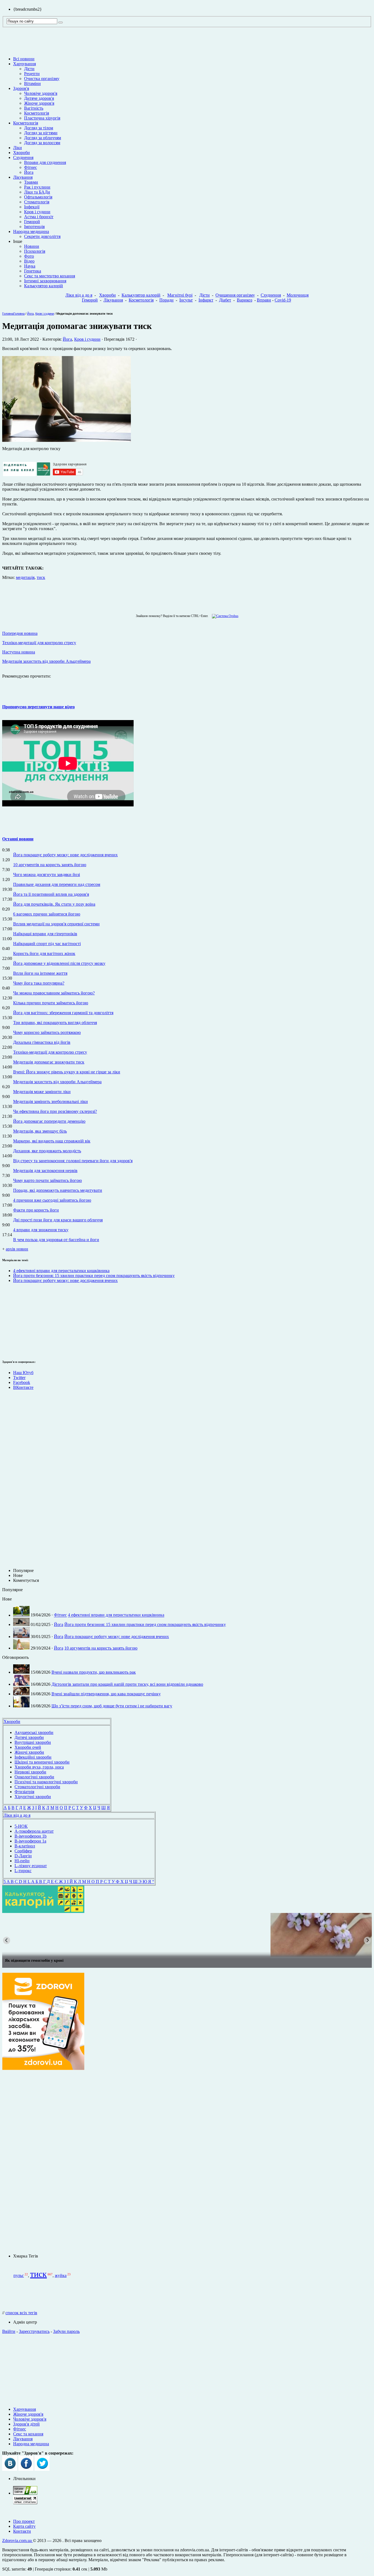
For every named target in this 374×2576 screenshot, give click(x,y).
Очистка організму (42, 79)
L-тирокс (23, 1871)
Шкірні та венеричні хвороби (42, 1762)
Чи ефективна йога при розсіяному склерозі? (55, 1111)
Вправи (264, 300)
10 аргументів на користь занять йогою (50, 865)
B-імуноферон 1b (31, 1836)
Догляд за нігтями (41, 133)
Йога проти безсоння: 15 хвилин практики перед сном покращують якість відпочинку (94, 1276)
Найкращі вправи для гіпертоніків (45, 934)
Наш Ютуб (23, 1373)
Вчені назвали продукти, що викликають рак (94, 1672)
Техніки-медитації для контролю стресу (50, 1052)
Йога (29, 172)
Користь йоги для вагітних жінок (44, 953)
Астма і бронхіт (39, 217)
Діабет (225, 300)
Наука (30, 266)
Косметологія (37, 113)
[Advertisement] (19, 1320)
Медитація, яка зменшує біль (40, 1131)
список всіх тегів (21, 2313)
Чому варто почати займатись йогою (48, 1180)
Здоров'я (21, 88)
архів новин (17, 1249)
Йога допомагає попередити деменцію (49, 1121)
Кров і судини (37, 212)
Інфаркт (206, 300)
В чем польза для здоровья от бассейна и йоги (56, 1240)
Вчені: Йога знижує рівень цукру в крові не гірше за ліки (67, 1072)
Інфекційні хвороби (33, 1757)
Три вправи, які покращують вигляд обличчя (55, 1023)
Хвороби (21, 153)
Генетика (33, 271)
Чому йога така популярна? (39, 983)
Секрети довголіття (42, 236)
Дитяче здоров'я (39, 98)
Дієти (29, 69)
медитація (25, 577)
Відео (29, 261)
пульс (19, 2275)
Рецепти (32, 74)
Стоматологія (37, 202)
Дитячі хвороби (29, 1737)
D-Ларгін (23, 1856)
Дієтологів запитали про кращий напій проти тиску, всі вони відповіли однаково (127, 1684)
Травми (31, 182)
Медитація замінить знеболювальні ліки (51, 1101)
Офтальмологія (38, 197)
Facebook (22, 1382)
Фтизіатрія (24, 1792)
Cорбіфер (23, 1851)
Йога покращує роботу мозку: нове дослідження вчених (65, 855)
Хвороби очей (28, 1747)
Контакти (22, 2531)
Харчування (25, 64)
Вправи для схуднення (45, 162)
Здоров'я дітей (26, 2424)
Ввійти (9, 2331)
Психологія (35, 251)
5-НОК (21, 1826)
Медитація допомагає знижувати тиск (49, 1062)
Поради (166, 300)
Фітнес (31, 167)
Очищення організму (235, 295)
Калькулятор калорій (44, 286)
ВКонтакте (23, 1387)
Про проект (24, 2521)
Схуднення (23, 157)
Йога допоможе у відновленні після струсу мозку (59, 963)
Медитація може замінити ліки (42, 1092)
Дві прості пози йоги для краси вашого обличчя (58, 1220)
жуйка (61, 2275)
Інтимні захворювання (45, 281)
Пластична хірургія (42, 118)
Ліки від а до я (79, 295)
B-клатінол (25, 1846)
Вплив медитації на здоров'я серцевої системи (56, 924)
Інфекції (32, 207)
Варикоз (244, 300)
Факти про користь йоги (36, 1210)
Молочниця (298, 295)
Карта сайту (24, 2526)
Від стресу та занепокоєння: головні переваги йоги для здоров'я (73, 1161)
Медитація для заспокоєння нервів (45, 1171)
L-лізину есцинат (31, 1866)
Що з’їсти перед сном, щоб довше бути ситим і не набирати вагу (112, 1706)
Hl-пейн (22, 1861)
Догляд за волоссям (42, 143)
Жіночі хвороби (29, 1752)
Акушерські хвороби (34, 1732)
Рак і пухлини (37, 187)
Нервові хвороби (30, 1772)
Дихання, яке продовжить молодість (47, 1151)
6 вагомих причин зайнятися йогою (47, 914)
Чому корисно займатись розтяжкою (47, 1032)
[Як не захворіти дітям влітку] (187, 1935)
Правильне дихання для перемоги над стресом (57, 884)
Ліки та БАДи (37, 192)
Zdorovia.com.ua (18, 2541)
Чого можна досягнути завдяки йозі (47, 875)
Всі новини (24, 59)
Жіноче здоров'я (39, 103)
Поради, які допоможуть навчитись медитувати (58, 1190)
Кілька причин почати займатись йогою (51, 1003)
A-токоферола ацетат (34, 1831)
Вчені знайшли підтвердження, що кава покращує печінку (106, 1694)
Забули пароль (66, 2331)
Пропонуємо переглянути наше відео (38, 707)
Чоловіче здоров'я (41, 93)
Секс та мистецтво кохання (50, 276)
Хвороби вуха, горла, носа (39, 1767)
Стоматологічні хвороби (37, 1787)
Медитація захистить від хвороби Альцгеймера (57, 1082)
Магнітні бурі (180, 295)
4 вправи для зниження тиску (41, 1230)
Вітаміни (32, 83)
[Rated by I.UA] (25, 2493)
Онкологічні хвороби (34, 1777)
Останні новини (18, 839)
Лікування (23, 177)
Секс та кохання (28, 2434)
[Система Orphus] (224, 616)
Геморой (32, 222)
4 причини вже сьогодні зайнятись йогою (52, 1200)
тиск (41, 577)
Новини (32, 246)
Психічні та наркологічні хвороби (46, 1782)
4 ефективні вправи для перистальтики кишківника (61, 1271)
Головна (8, 314)
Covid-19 (283, 300)
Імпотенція (34, 227)
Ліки (18, 148)
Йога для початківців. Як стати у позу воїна (54, 904)
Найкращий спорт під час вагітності (47, 944)
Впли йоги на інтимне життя (40, 973)
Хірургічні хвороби (33, 1797)
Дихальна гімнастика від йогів (42, 1042)
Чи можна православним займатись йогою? (54, 993)
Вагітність (34, 108)
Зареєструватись (34, 2331)
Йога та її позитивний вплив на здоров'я (51, 894)
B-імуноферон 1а (30, 1841)
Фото (29, 256)
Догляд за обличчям (43, 138)
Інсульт (186, 300)
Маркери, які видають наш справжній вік (52, 1141)
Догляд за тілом (39, 128)
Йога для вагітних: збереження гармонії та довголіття (63, 1013)
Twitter (19, 1377)
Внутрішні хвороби (33, 1742)
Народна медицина (31, 231)
